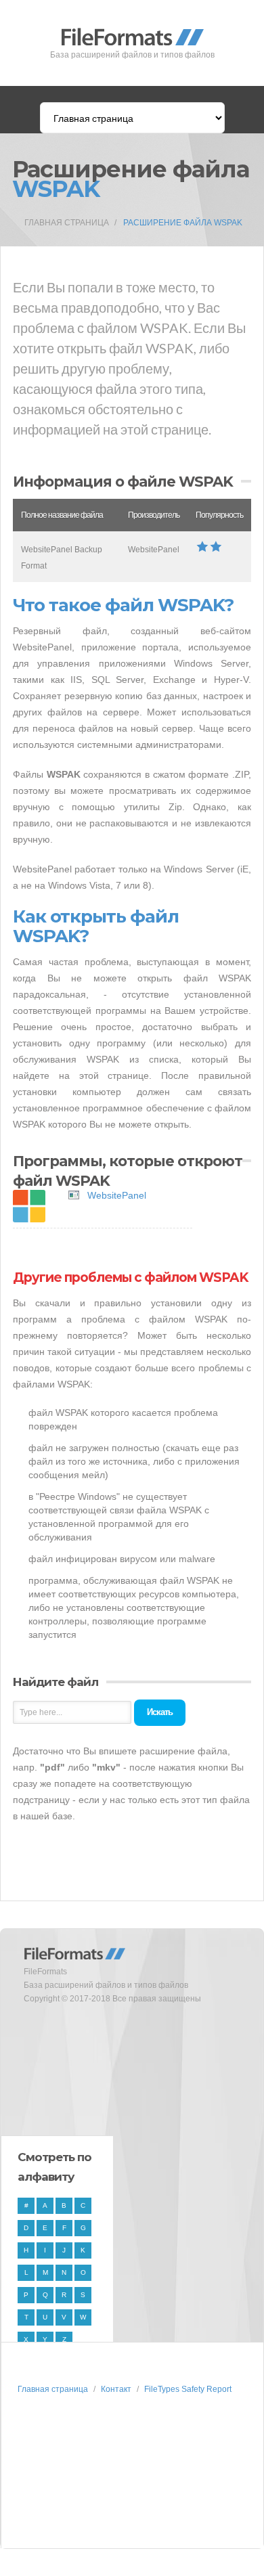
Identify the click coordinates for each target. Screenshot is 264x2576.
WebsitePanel (117, 1195)
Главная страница (67, 223)
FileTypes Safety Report (188, 2389)
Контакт (116, 2389)
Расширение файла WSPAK (183, 223)
